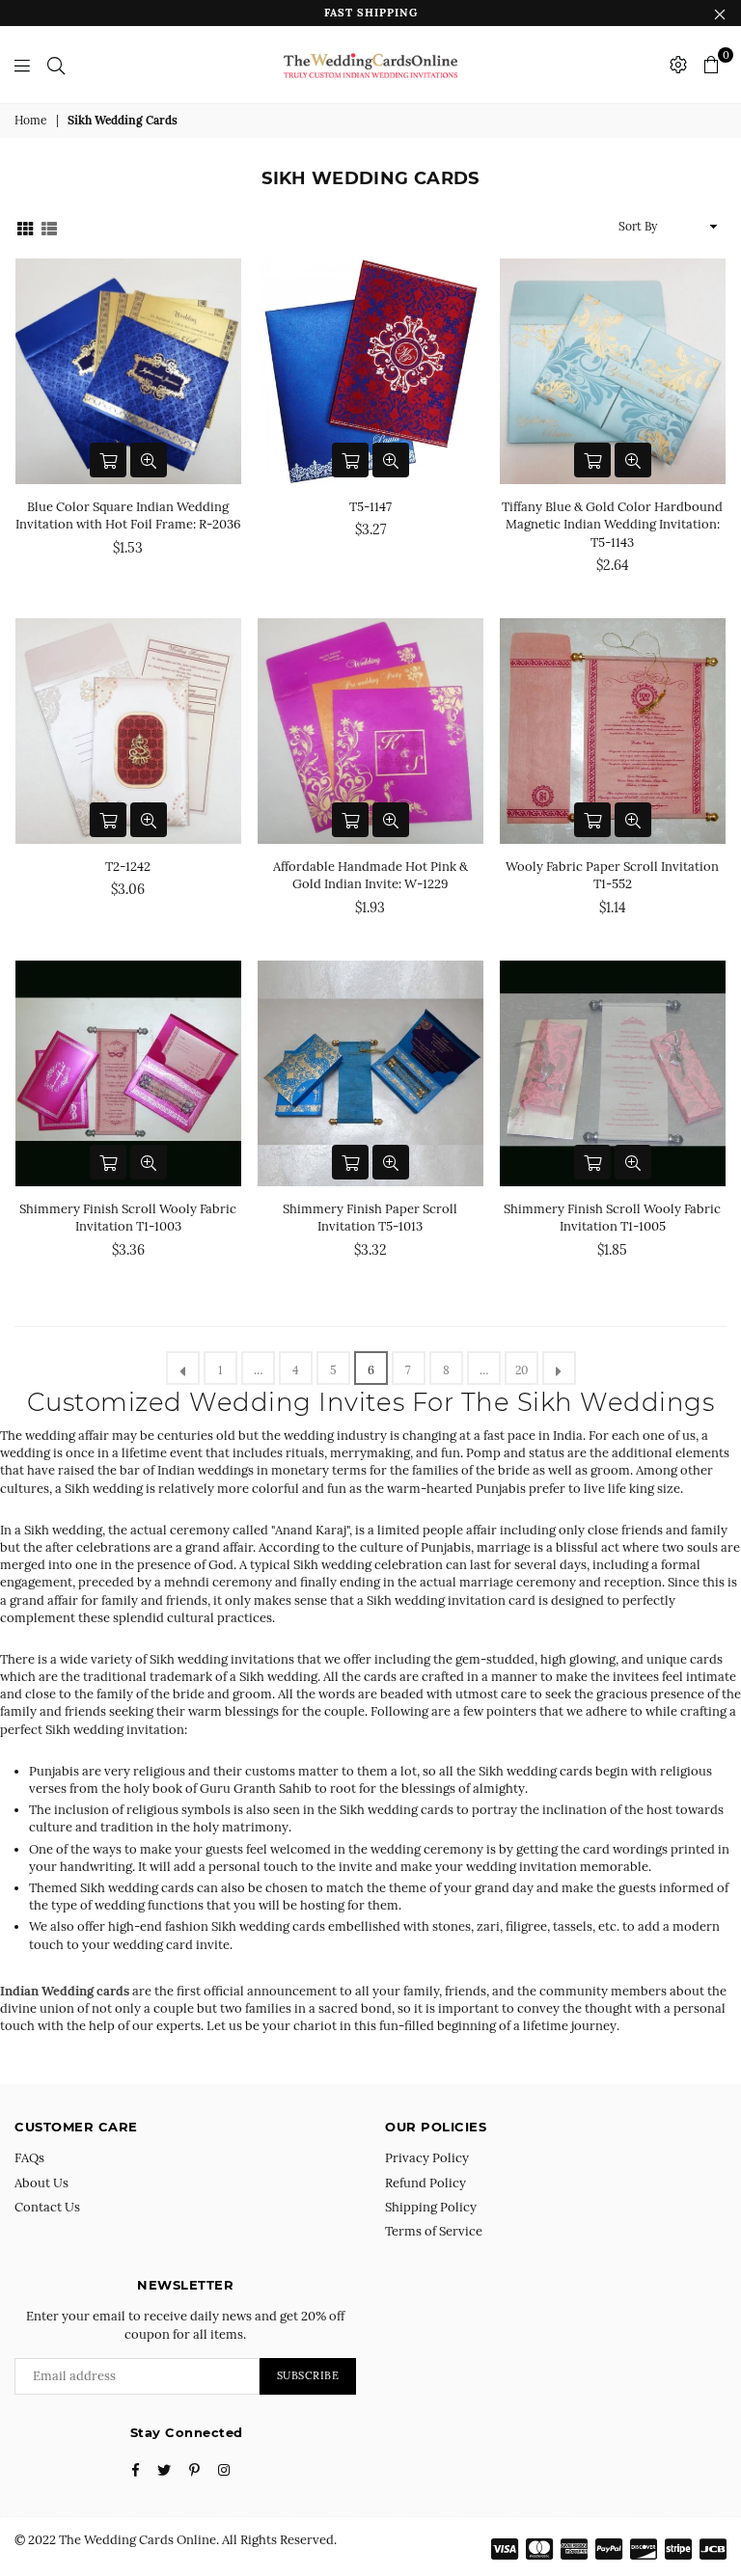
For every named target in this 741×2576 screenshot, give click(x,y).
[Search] (56, 65)
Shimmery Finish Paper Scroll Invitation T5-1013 (370, 1218)
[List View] (49, 226)
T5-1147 (370, 507)
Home (31, 120)
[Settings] (678, 65)
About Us (41, 2183)
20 (521, 1370)
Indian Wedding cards (66, 1991)
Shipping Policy (431, 2207)
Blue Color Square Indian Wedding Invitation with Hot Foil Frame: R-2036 (128, 515)
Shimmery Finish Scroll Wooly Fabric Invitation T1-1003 (128, 1218)
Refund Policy (425, 2183)
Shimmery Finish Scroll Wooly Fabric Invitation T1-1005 (612, 1218)
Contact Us (47, 2207)
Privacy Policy (427, 2158)
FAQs (29, 2158)
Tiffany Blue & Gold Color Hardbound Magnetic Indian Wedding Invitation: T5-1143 (612, 524)
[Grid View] (25, 226)
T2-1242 (128, 867)
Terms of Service (434, 2231)
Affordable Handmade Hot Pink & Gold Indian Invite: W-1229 (370, 875)
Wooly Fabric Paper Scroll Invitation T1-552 (612, 875)
